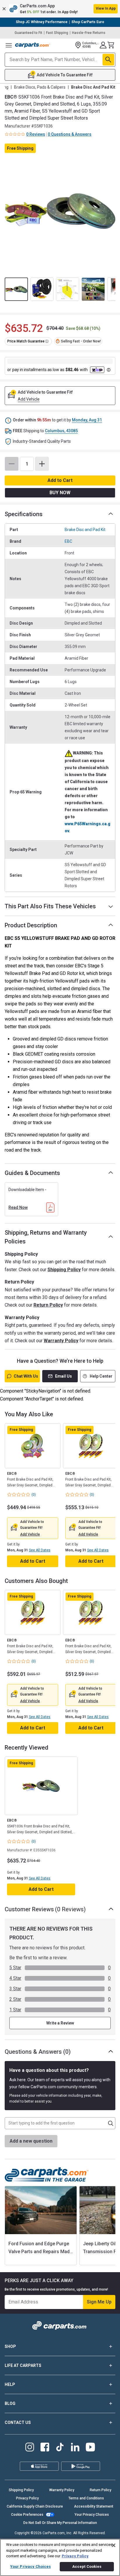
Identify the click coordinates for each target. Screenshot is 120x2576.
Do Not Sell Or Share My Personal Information (60, 2523)
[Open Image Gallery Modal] (60, 211)
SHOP (10, 2346)
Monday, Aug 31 (87, 420)
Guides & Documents (32, 1173)
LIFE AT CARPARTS (23, 2365)
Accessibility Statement (94, 2506)
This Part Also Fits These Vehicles (50, 906)
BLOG (10, 2403)
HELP (10, 2384)
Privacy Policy (27, 2498)
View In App (106, 8)
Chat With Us (26, 1376)
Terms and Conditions (86, 2498)
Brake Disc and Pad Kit (85, 530)
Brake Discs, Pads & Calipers (40, 87)
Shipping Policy (64, 1270)
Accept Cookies (87, 2566)
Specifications (24, 514)
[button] (60, 9)
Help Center (101, 1376)
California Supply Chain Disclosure (35, 2506)
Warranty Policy (61, 1341)
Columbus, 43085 (61, 431)
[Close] (114, 2545)
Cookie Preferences (27, 2515)
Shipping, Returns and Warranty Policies (46, 1237)
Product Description (31, 925)
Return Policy (48, 1305)
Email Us (63, 1376)
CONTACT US (18, 2422)
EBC (68, 541)
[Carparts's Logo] (33, 45)
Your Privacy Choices (92, 2515)
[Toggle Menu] (9, 45)
